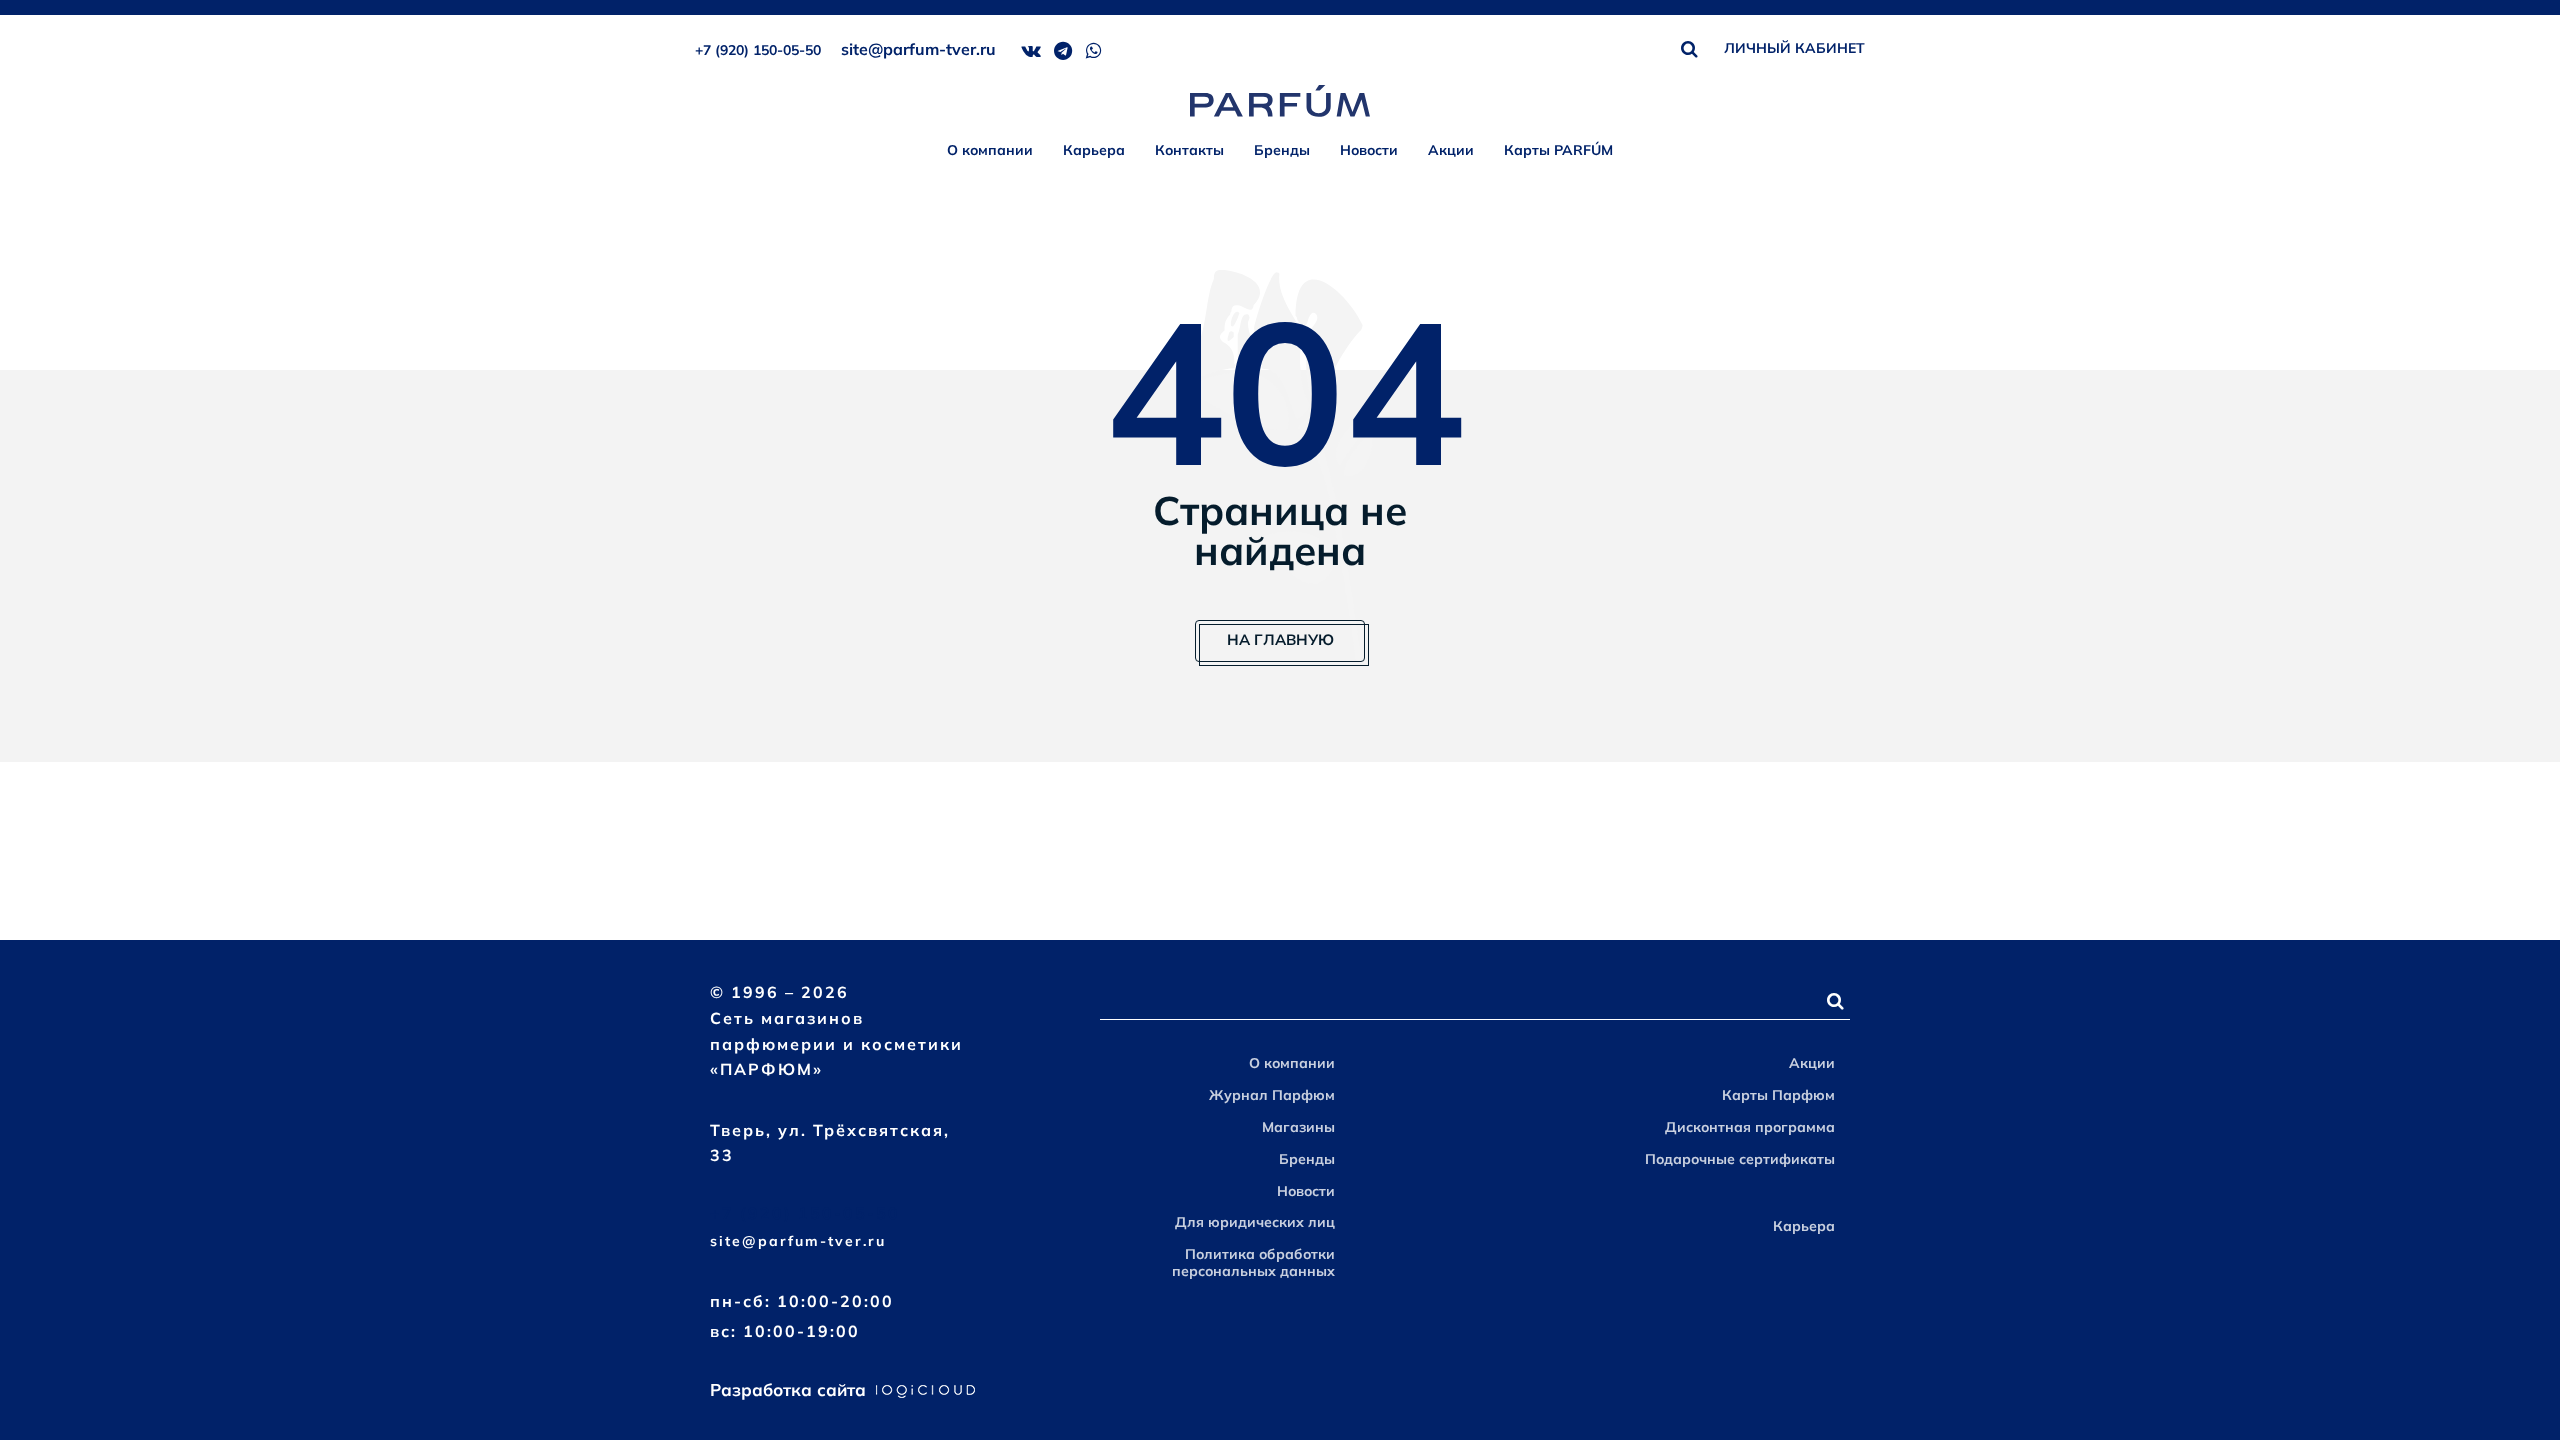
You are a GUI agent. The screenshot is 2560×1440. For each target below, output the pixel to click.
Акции (1451, 150)
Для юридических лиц (1255, 1222)
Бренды (1282, 150)
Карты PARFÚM (1558, 150)
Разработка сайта (790, 1389)
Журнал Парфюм (1272, 1095)
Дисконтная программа (1750, 1127)
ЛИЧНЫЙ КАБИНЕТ (1794, 48)
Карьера (1094, 150)
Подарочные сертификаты (1740, 1159)
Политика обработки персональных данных (1253, 1262)
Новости (1369, 150)
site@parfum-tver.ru (918, 49)
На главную (1280, 639)
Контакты (1189, 150)
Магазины (1298, 1127)
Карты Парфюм (1778, 1095)
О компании (990, 150)
